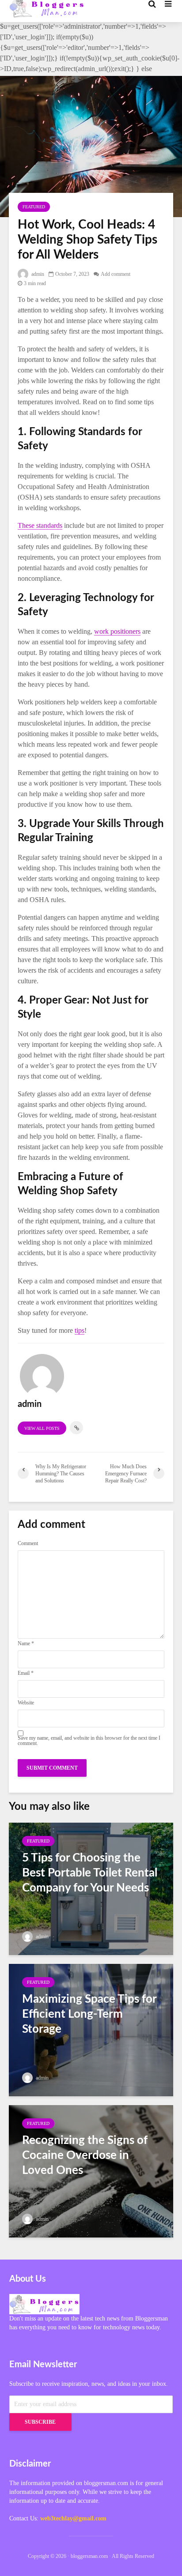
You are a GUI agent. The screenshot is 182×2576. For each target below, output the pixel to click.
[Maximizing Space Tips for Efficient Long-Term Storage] (91, 2029)
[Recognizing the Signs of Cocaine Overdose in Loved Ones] (91, 2170)
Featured (34, 207)
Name (26, 1643)
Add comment (116, 274)
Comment (28, 1543)
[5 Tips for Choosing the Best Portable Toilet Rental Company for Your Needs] (91, 1888)
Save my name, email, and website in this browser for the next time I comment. (89, 1741)
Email (26, 1673)
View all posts (42, 1428)
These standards (40, 525)
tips (80, 1330)
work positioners (117, 631)
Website (26, 1703)
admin (37, 274)
